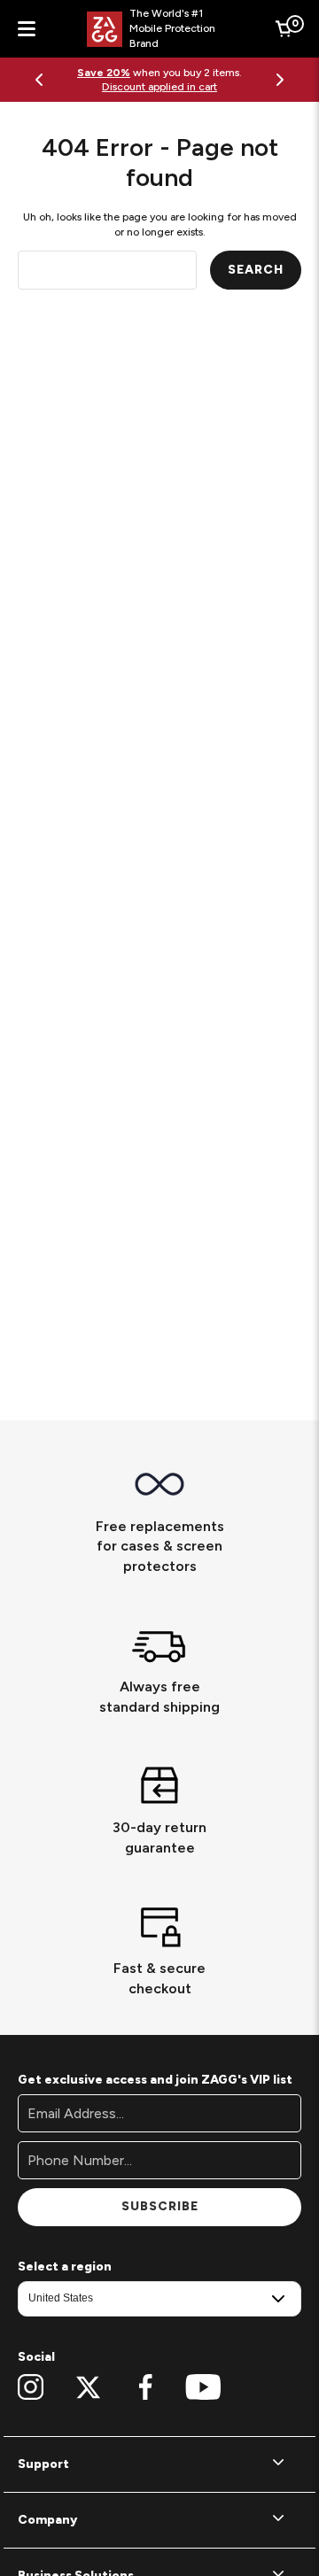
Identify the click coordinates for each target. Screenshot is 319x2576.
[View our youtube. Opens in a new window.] (203, 2387)
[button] (159, 2464)
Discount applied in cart (159, 87)
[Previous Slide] (39, 80)
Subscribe (160, 2206)
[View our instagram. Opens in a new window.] (31, 2387)
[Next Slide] (280, 80)
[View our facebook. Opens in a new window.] (146, 2387)
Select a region (65, 2267)
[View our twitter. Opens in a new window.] (88, 2387)
